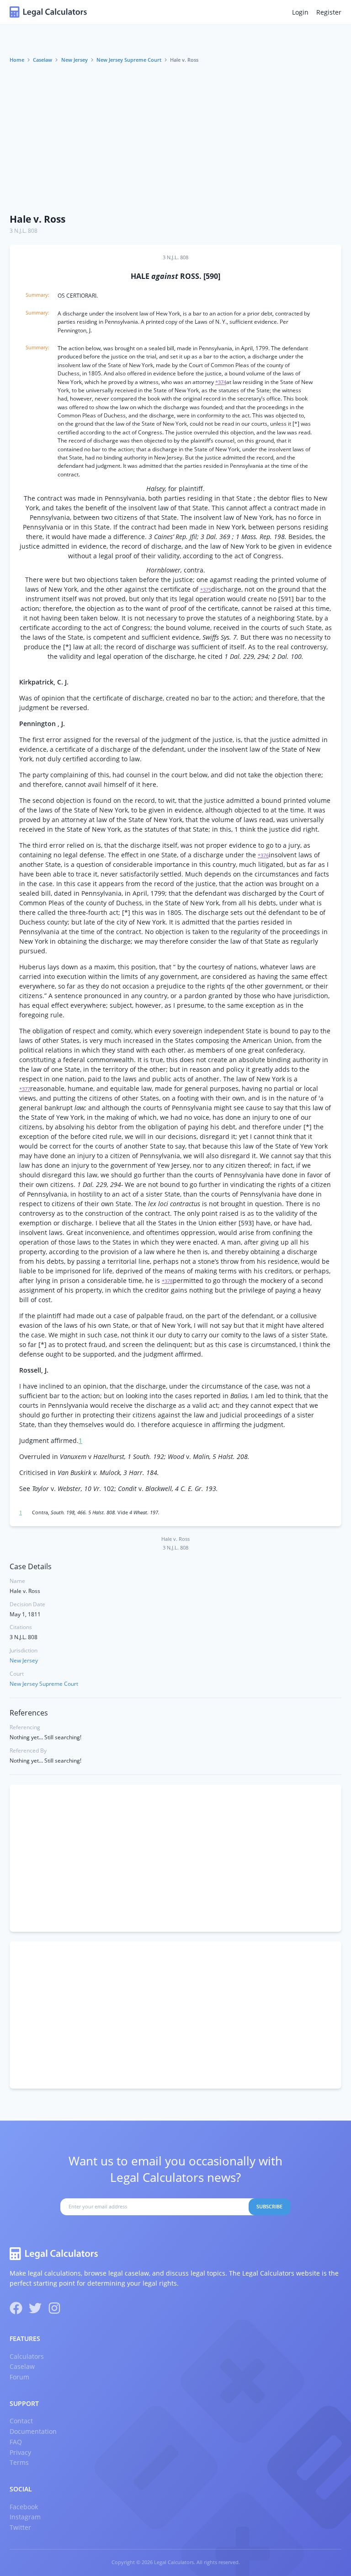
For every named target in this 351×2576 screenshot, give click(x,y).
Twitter (20, 2527)
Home (17, 60)
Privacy (20, 2452)
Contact (21, 2421)
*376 (263, 855)
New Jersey (74, 60)
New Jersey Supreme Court (129, 60)
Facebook (24, 2507)
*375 (206, 590)
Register (329, 12)
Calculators (27, 2356)
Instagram (25, 2517)
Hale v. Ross (37, 219)
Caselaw (43, 60)
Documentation (33, 2431)
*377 (25, 1089)
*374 (221, 382)
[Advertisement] (175, 139)
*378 (167, 1281)
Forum (19, 2377)
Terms (19, 2462)
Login (300, 12)
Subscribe (269, 2207)
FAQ (16, 2442)
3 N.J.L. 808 (24, 231)
